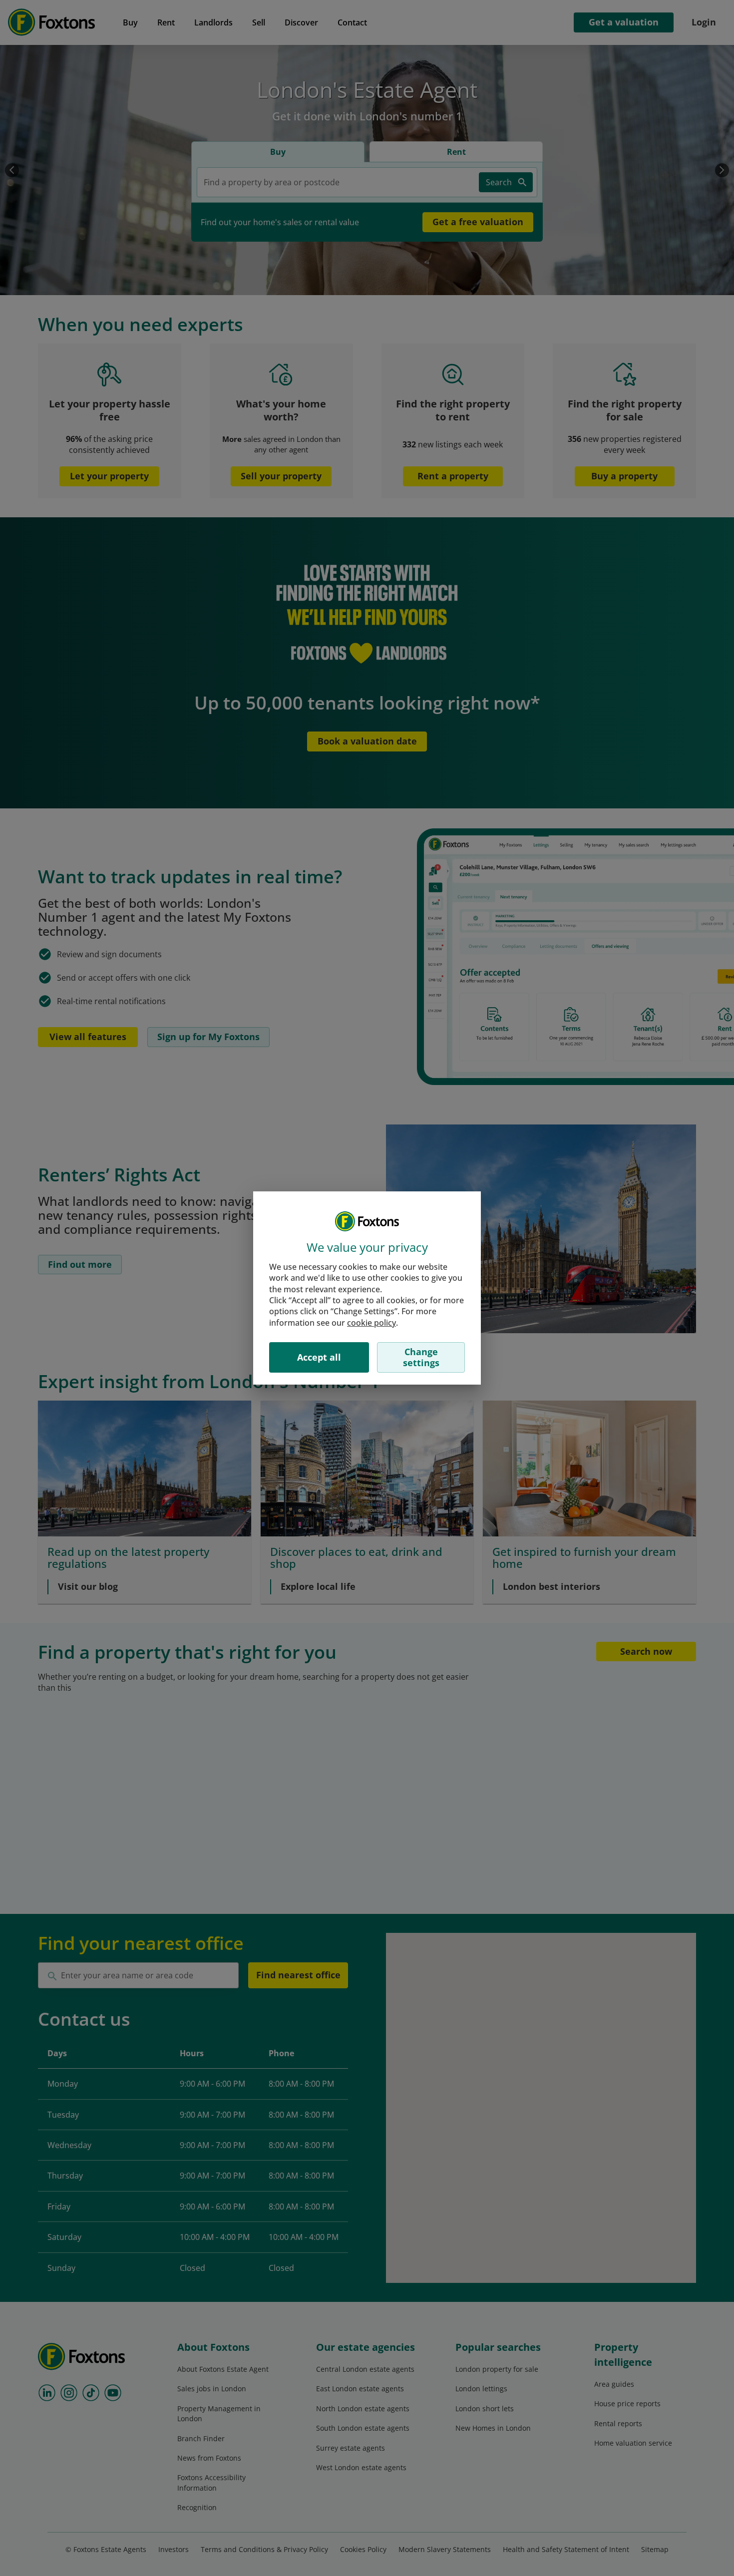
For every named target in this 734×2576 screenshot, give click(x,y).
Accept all (319, 1357)
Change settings (421, 1357)
